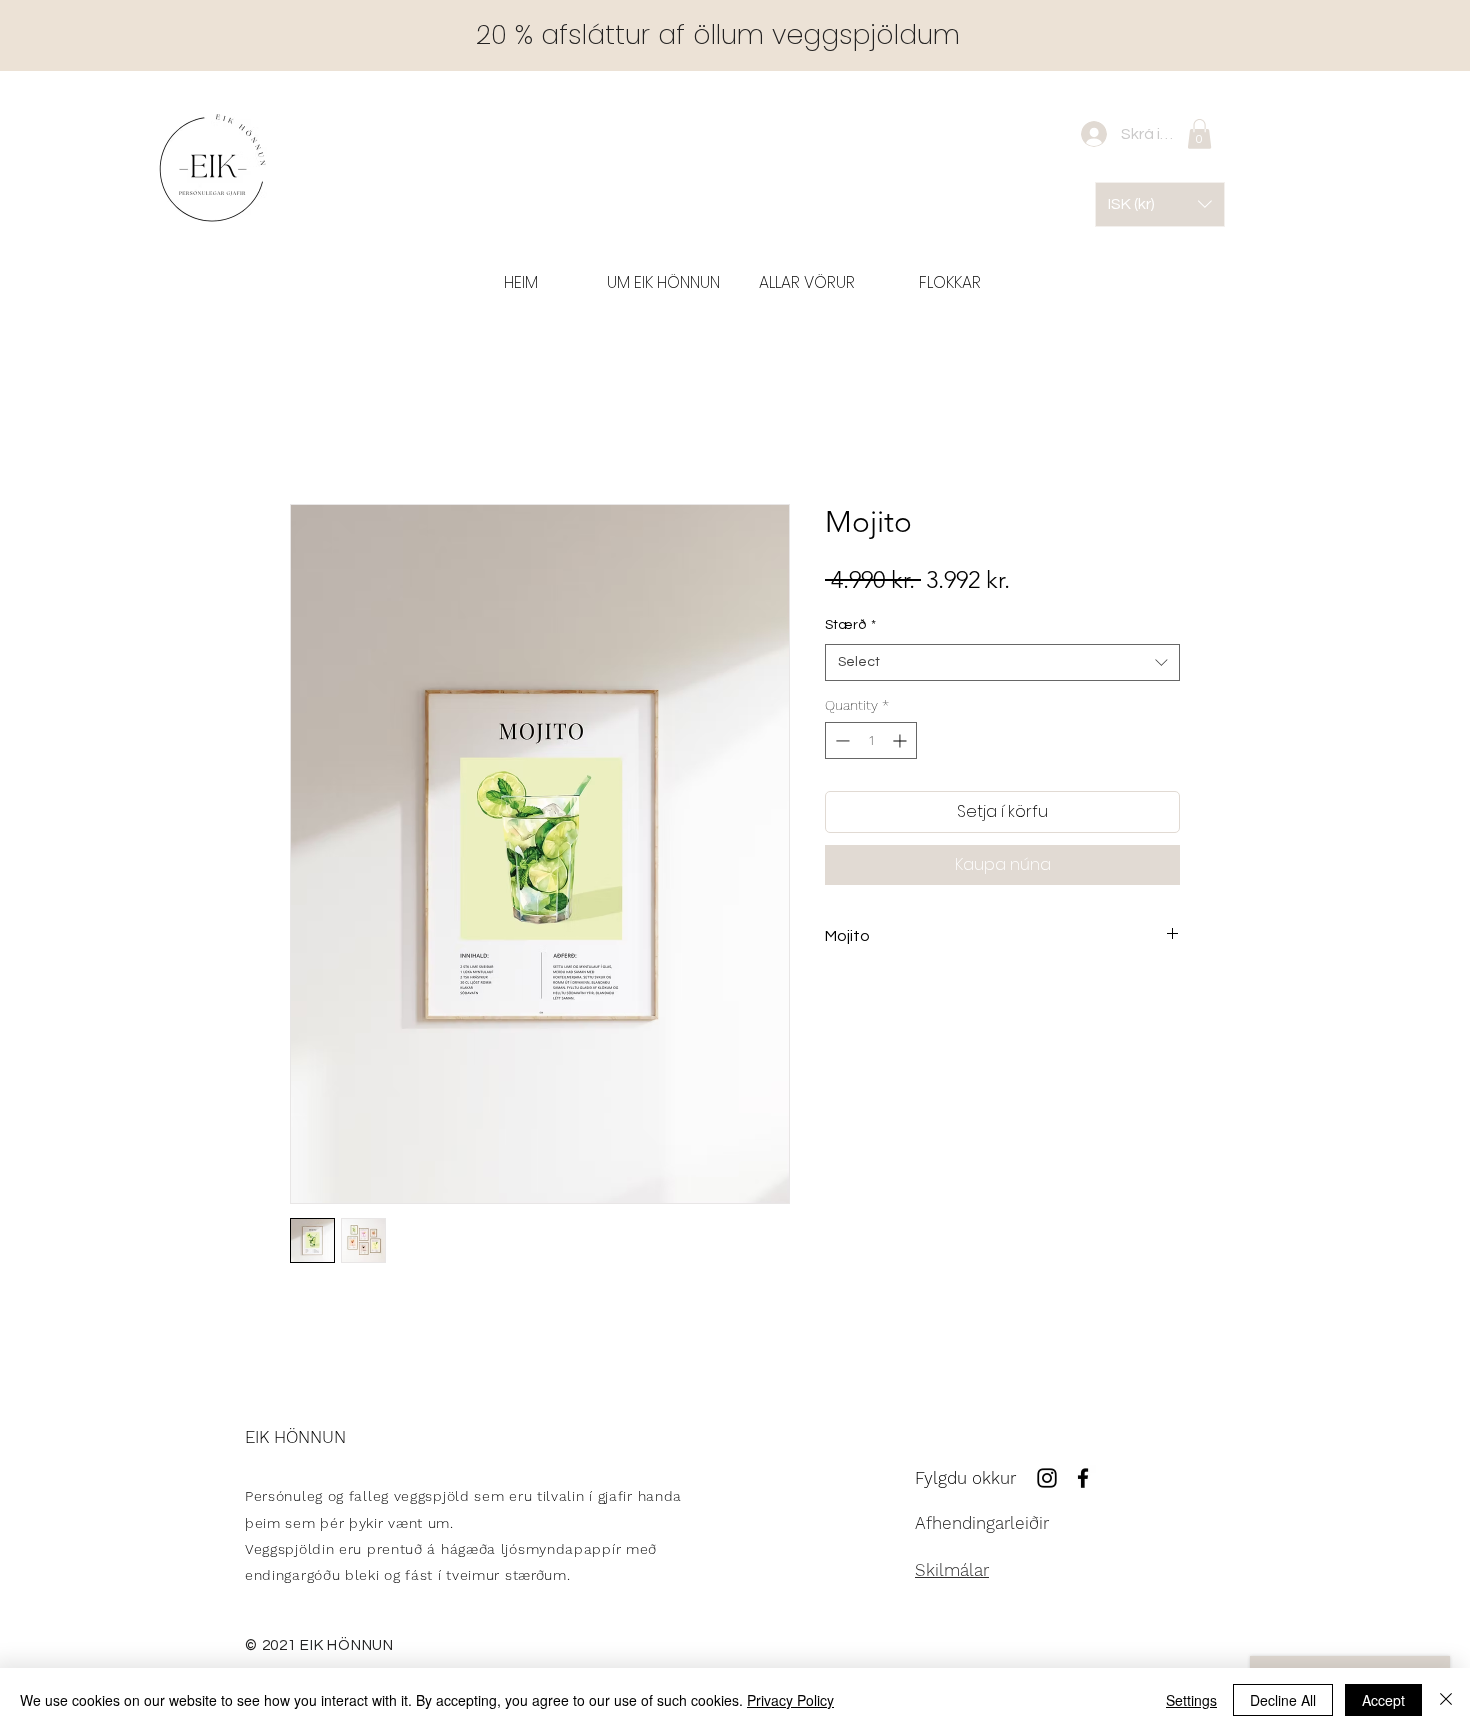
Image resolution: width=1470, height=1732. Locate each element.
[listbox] (1160, 204)
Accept (1383, 1700)
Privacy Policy (790, 1700)
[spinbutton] (871, 744)
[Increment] (901, 744)
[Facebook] (1083, 1482)
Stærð (850, 629)
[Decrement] (840, 744)
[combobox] (1002, 667)
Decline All (1283, 1700)
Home (311, 436)
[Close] (1446, 1700)
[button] (949, 282)
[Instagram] (1047, 1482)
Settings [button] (1191, 1700)
